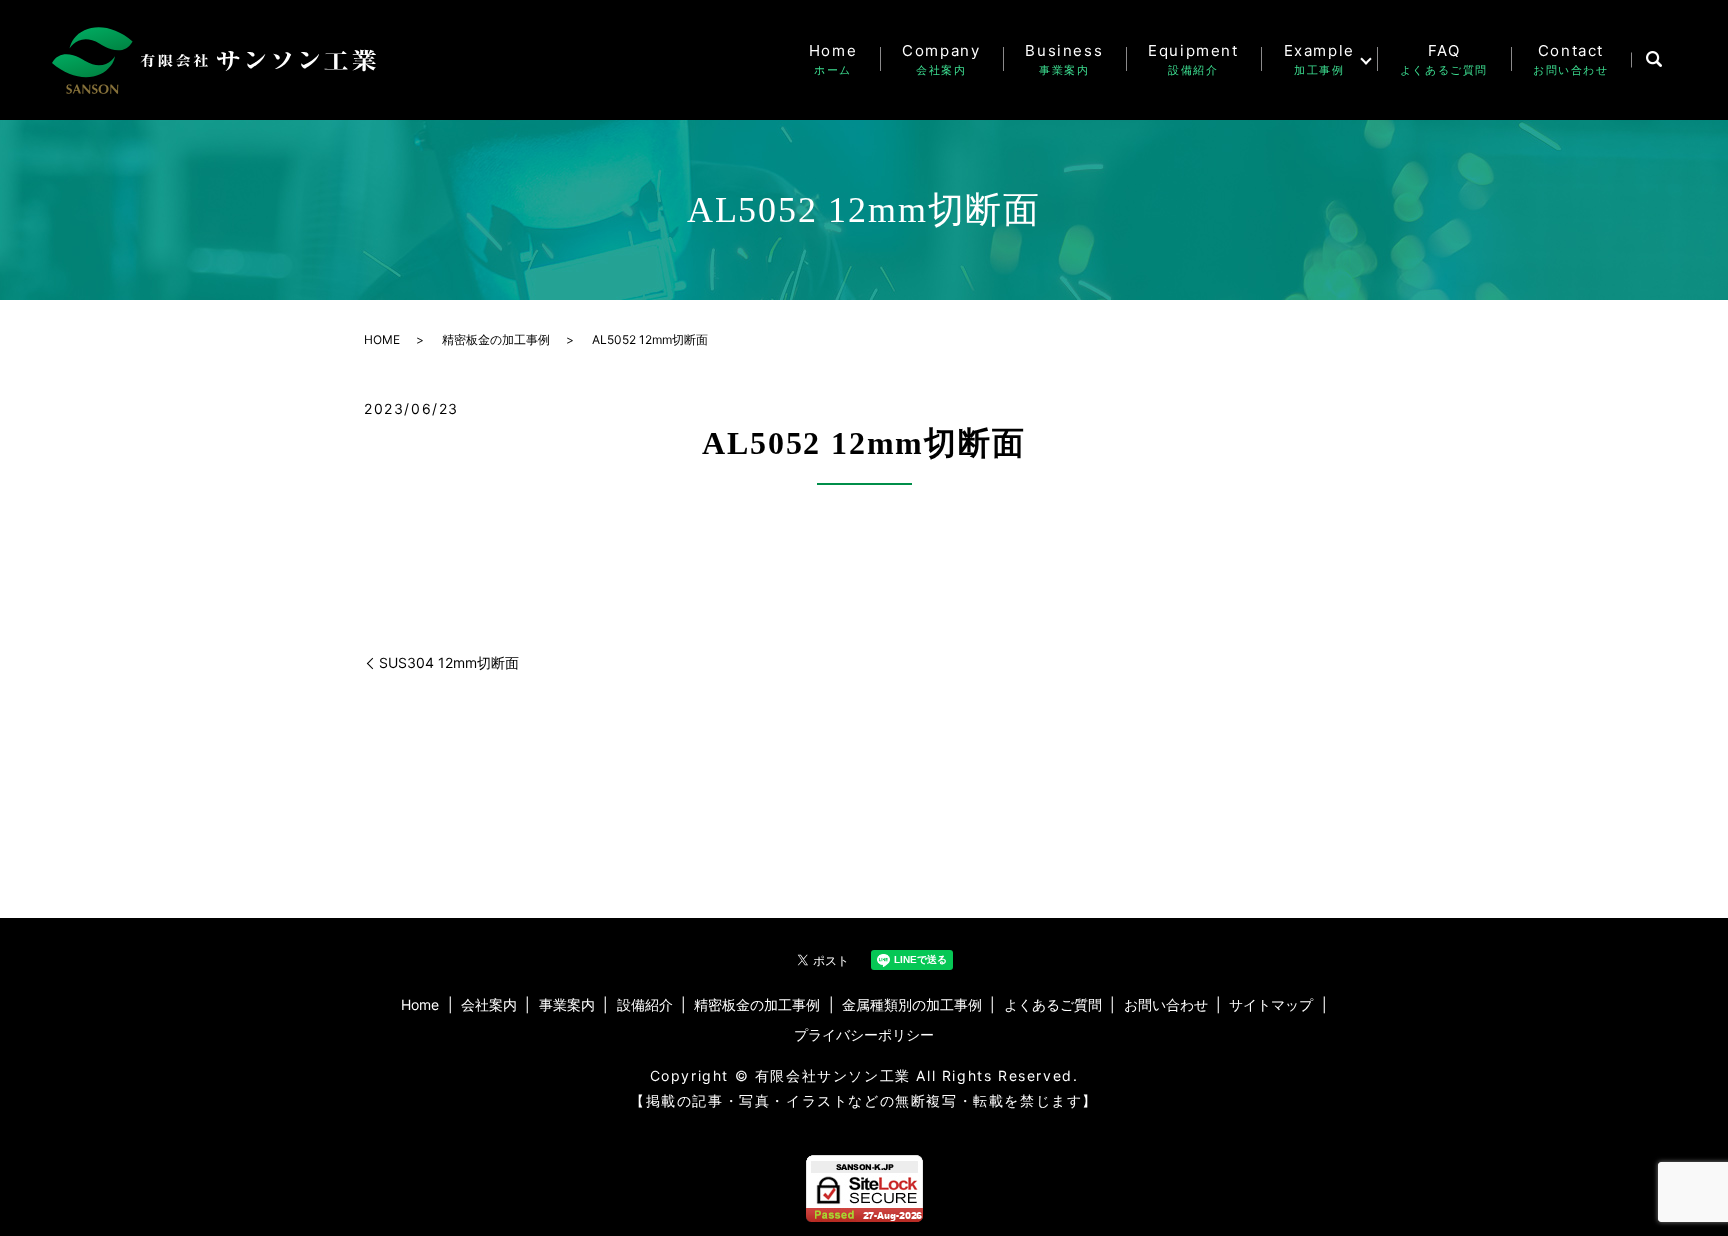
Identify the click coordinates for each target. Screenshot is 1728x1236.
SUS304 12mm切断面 (449, 662)
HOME (382, 339)
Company (941, 59)
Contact (1571, 59)
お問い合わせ (1166, 1004)
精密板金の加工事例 (496, 339)
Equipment (1193, 59)
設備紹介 (645, 1004)
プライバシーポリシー (864, 1034)
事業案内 (567, 1004)
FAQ (1444, 59)
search (1653, 60)
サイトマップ (1271, 1004)
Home (833, 59)
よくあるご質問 (1053, 1004)
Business (1064, 59)
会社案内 (489, 1004)
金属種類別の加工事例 (912, 1004)
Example (1319, 59)
